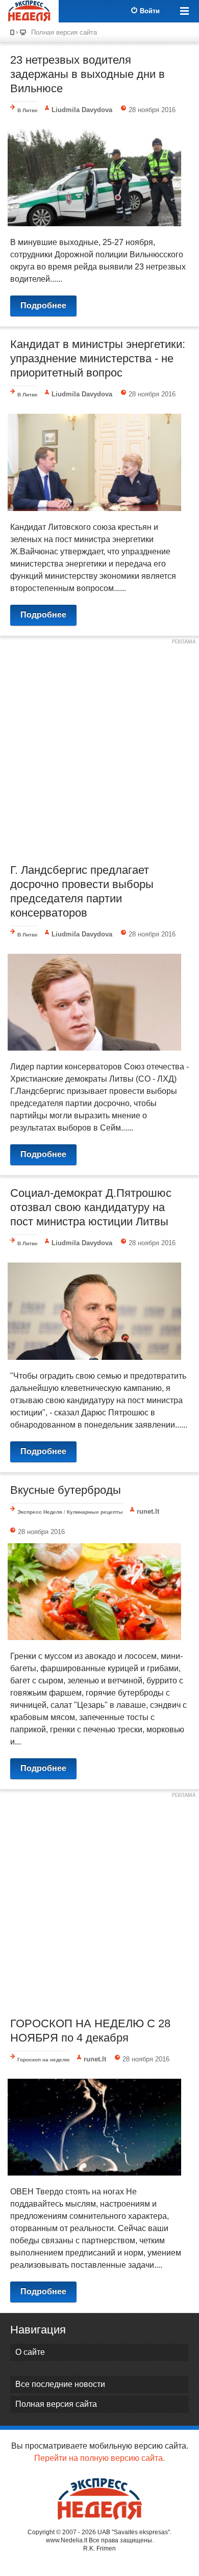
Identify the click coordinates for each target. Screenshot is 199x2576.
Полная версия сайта (64, 32)
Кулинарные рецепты (95, 1512)
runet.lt (148, 1511)
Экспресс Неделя (40, 1512)
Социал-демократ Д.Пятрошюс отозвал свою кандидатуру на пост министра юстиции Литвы (91, 1207)
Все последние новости (60, 2384)
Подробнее (43, 305)
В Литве (28, 110)
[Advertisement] (99, 748)
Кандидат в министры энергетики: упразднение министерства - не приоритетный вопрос (98, 358)
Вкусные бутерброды (66, 1490)
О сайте (30, 2352)
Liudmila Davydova (82, 110)
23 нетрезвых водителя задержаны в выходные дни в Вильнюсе (88, 74)
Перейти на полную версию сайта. (99, 2458)
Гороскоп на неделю (44, 2060)
